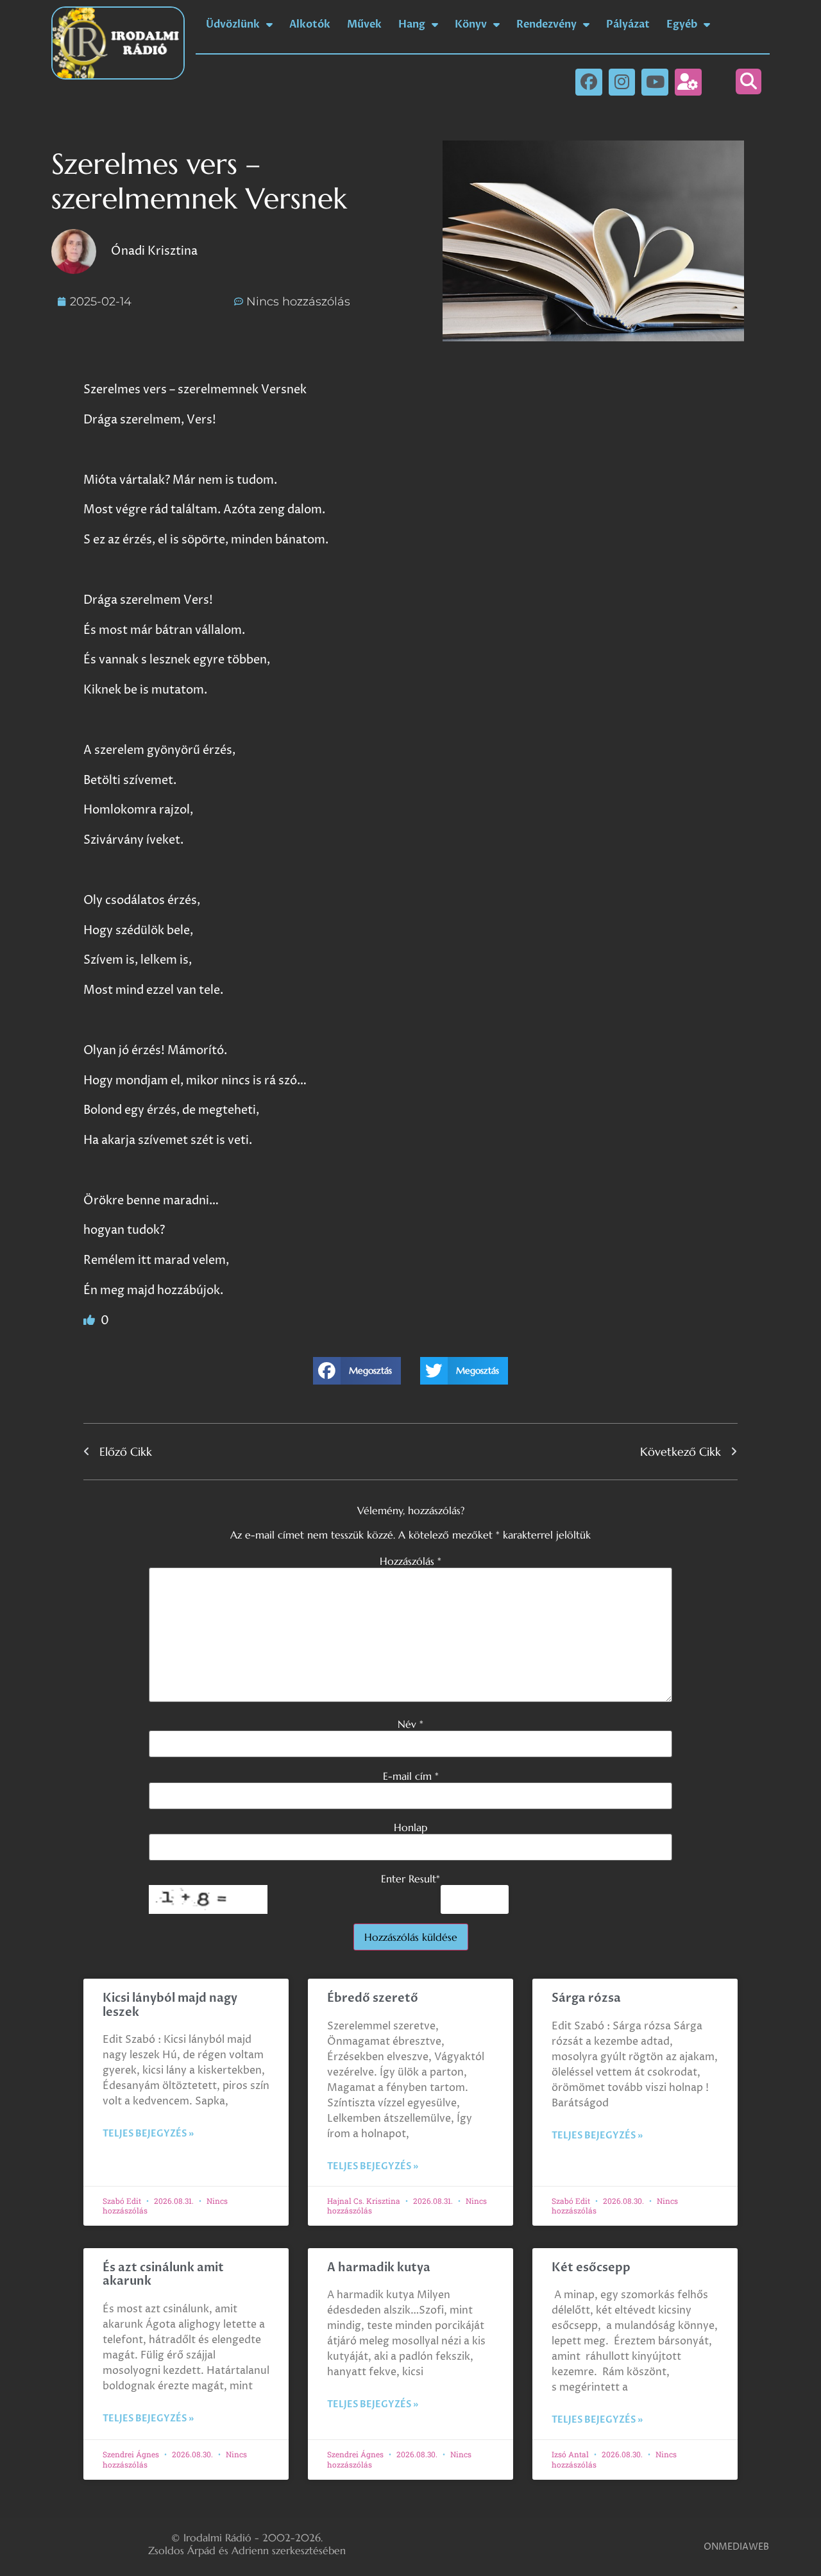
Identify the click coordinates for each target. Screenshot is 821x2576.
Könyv (471, 24)
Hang (412, 24)
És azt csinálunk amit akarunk (163, 2275)
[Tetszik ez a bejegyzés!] (90, 1321)
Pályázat (628, 24)
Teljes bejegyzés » (148, 2134)
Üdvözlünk (233, 24)
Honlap (410, 1827)
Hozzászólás (410, 1561)
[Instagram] (622, 82)
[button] (749, 81)
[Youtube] (655, 82)
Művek (364, 24)
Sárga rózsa (586, 1998)
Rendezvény (546, 24)
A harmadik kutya (379, 2268)
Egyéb (682, 24)
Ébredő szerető (373, 1998)
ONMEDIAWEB (736, 2547)
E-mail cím (411, 1776)
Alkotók (310, 24)
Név (410, 1724)
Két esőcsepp (591, 2268)
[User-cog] (688, 82)
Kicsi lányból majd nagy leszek (170, 2005)
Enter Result (410, 1879)
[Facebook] (589, 82)
